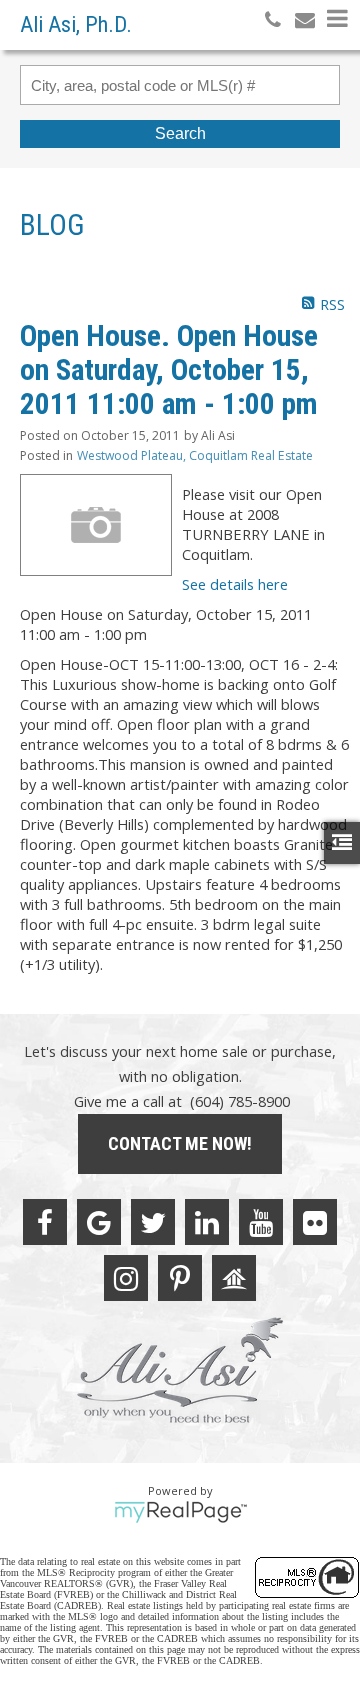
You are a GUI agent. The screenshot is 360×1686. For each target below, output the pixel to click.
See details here (235, 584)
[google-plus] (99, 1222)
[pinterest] (180, 1278)
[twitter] (153, 1222)
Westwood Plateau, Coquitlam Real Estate (195, 455)
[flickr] (315, 1222)
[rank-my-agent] (234, 1278)
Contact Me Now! (180, 1143)
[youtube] (261, 1222)
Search (180, 133)
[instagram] (126, 1278)
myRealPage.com (180, 1512)
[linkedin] (207, 1222)
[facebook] (45, 1222)
